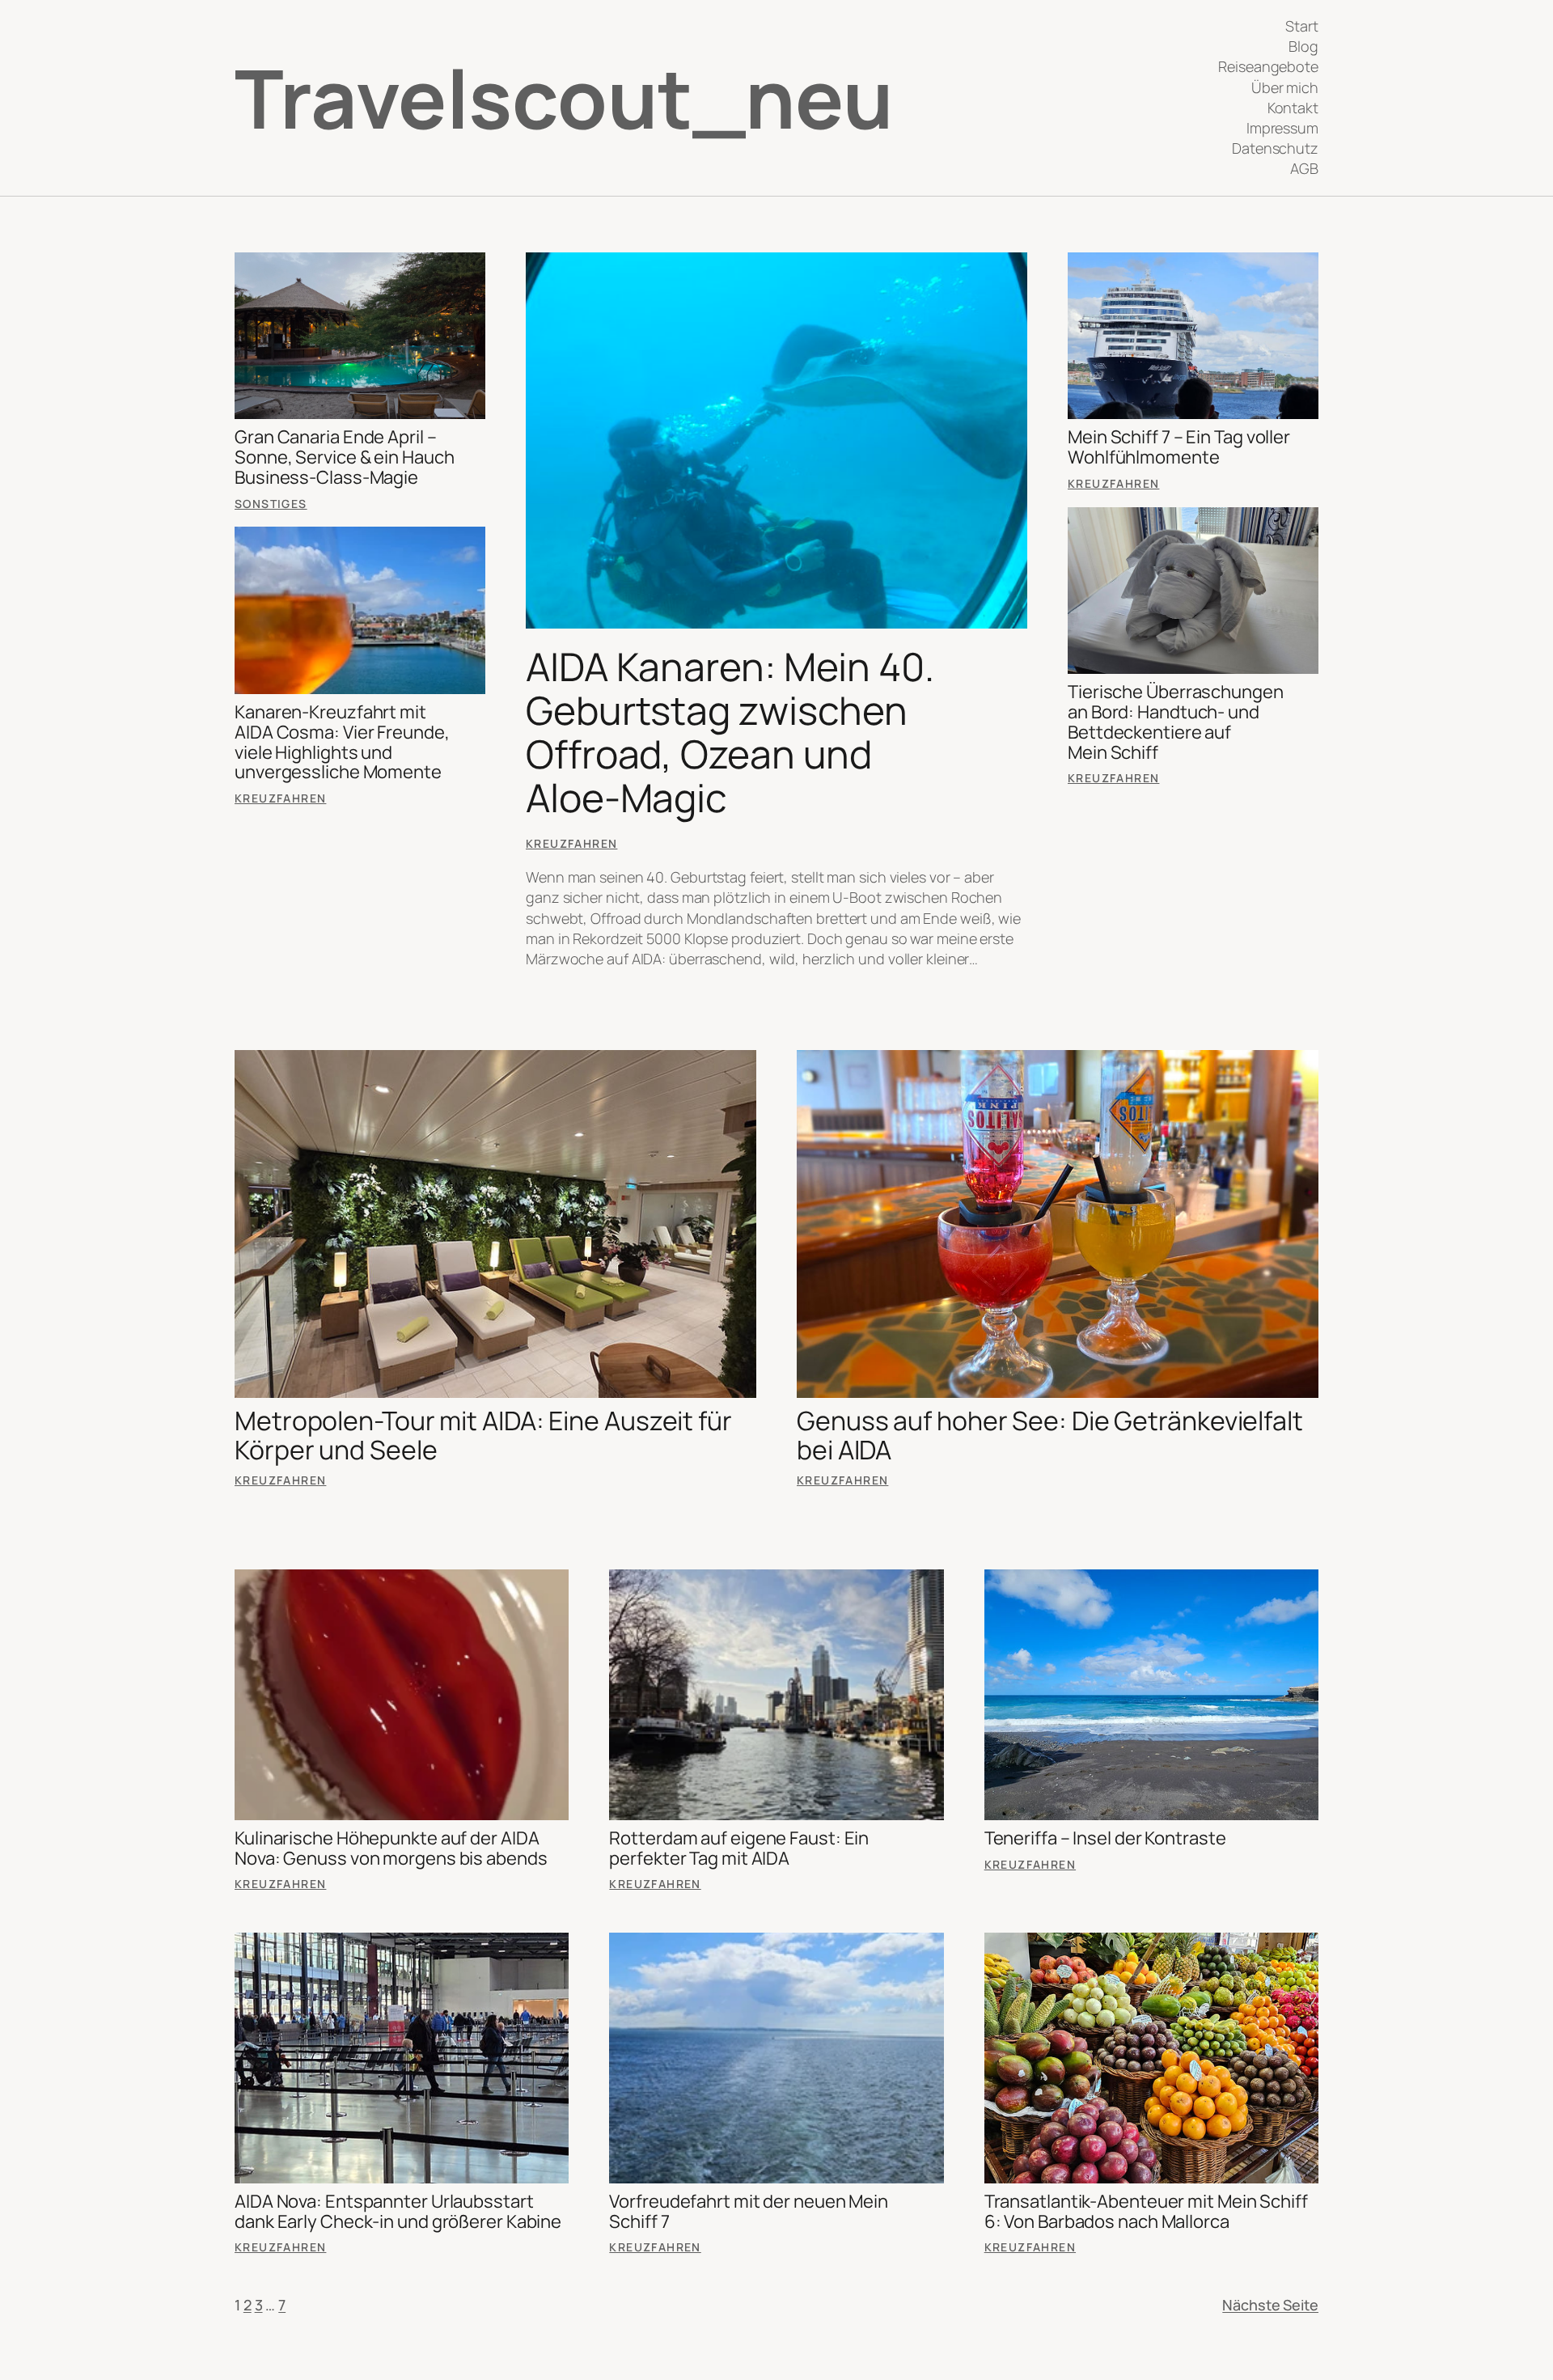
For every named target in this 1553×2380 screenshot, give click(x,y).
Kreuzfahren (280, 798)
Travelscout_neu (564, 97)
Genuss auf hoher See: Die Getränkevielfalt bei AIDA (1050, 1435)
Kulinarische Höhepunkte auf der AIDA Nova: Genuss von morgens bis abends (391, 1849)
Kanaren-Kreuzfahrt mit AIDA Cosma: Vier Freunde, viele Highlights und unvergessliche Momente (342, 742)
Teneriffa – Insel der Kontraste (1105, 1838)
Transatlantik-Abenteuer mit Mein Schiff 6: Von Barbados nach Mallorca (1146, 2212)
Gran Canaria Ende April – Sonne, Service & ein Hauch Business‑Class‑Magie (344, 457)
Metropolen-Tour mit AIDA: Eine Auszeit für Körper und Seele (483, 1435)
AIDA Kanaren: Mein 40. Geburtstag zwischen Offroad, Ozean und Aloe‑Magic (730, 732)
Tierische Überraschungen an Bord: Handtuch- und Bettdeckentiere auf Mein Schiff (1176, 722)
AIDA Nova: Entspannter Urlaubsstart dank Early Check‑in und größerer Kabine (398, 2212)
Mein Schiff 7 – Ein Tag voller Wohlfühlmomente (1179, 447)
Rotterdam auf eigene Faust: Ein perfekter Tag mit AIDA (739, 1849)
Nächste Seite (1270, 2305)
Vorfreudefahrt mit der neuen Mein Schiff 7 (749, 2212)
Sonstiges (271, 504)
